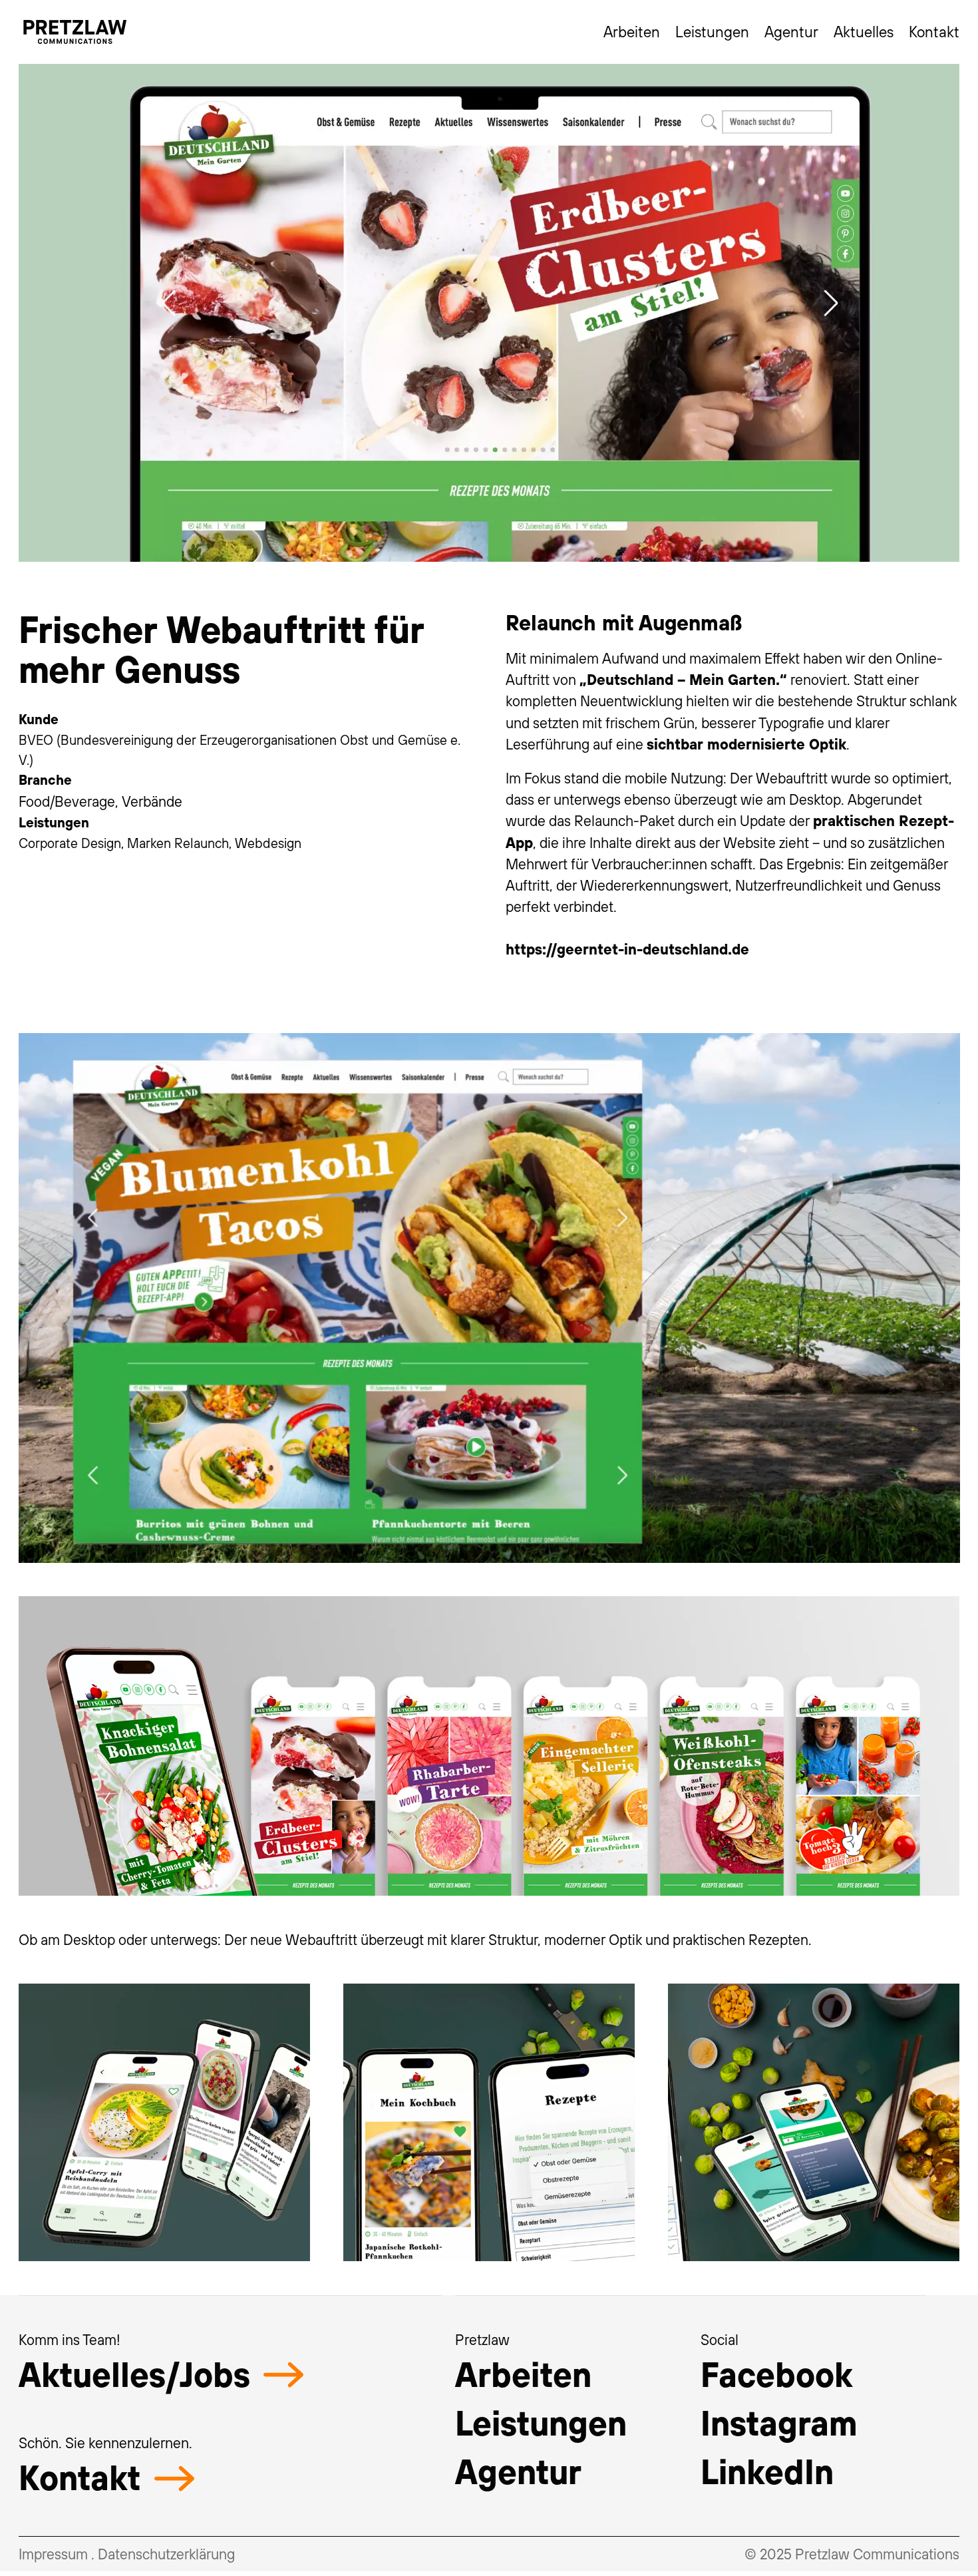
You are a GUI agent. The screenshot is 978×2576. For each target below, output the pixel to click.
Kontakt (934, 31)
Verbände (152, 801)
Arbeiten (632, 31)
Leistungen (712, 31)
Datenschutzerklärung (166, 2554)
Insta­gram (779, 2423)
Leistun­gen (541, 2423)
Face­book (776, 2374)
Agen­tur (518, 2471)
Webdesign (268, 843)
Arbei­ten (523, 2374)
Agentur (791, 31)
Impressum (53, 2554)
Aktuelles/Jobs (134, 2374)
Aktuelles (864, 31)
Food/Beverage (67, 801)
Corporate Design (70, 843)
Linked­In (767, 2471)
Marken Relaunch (178, 843)
